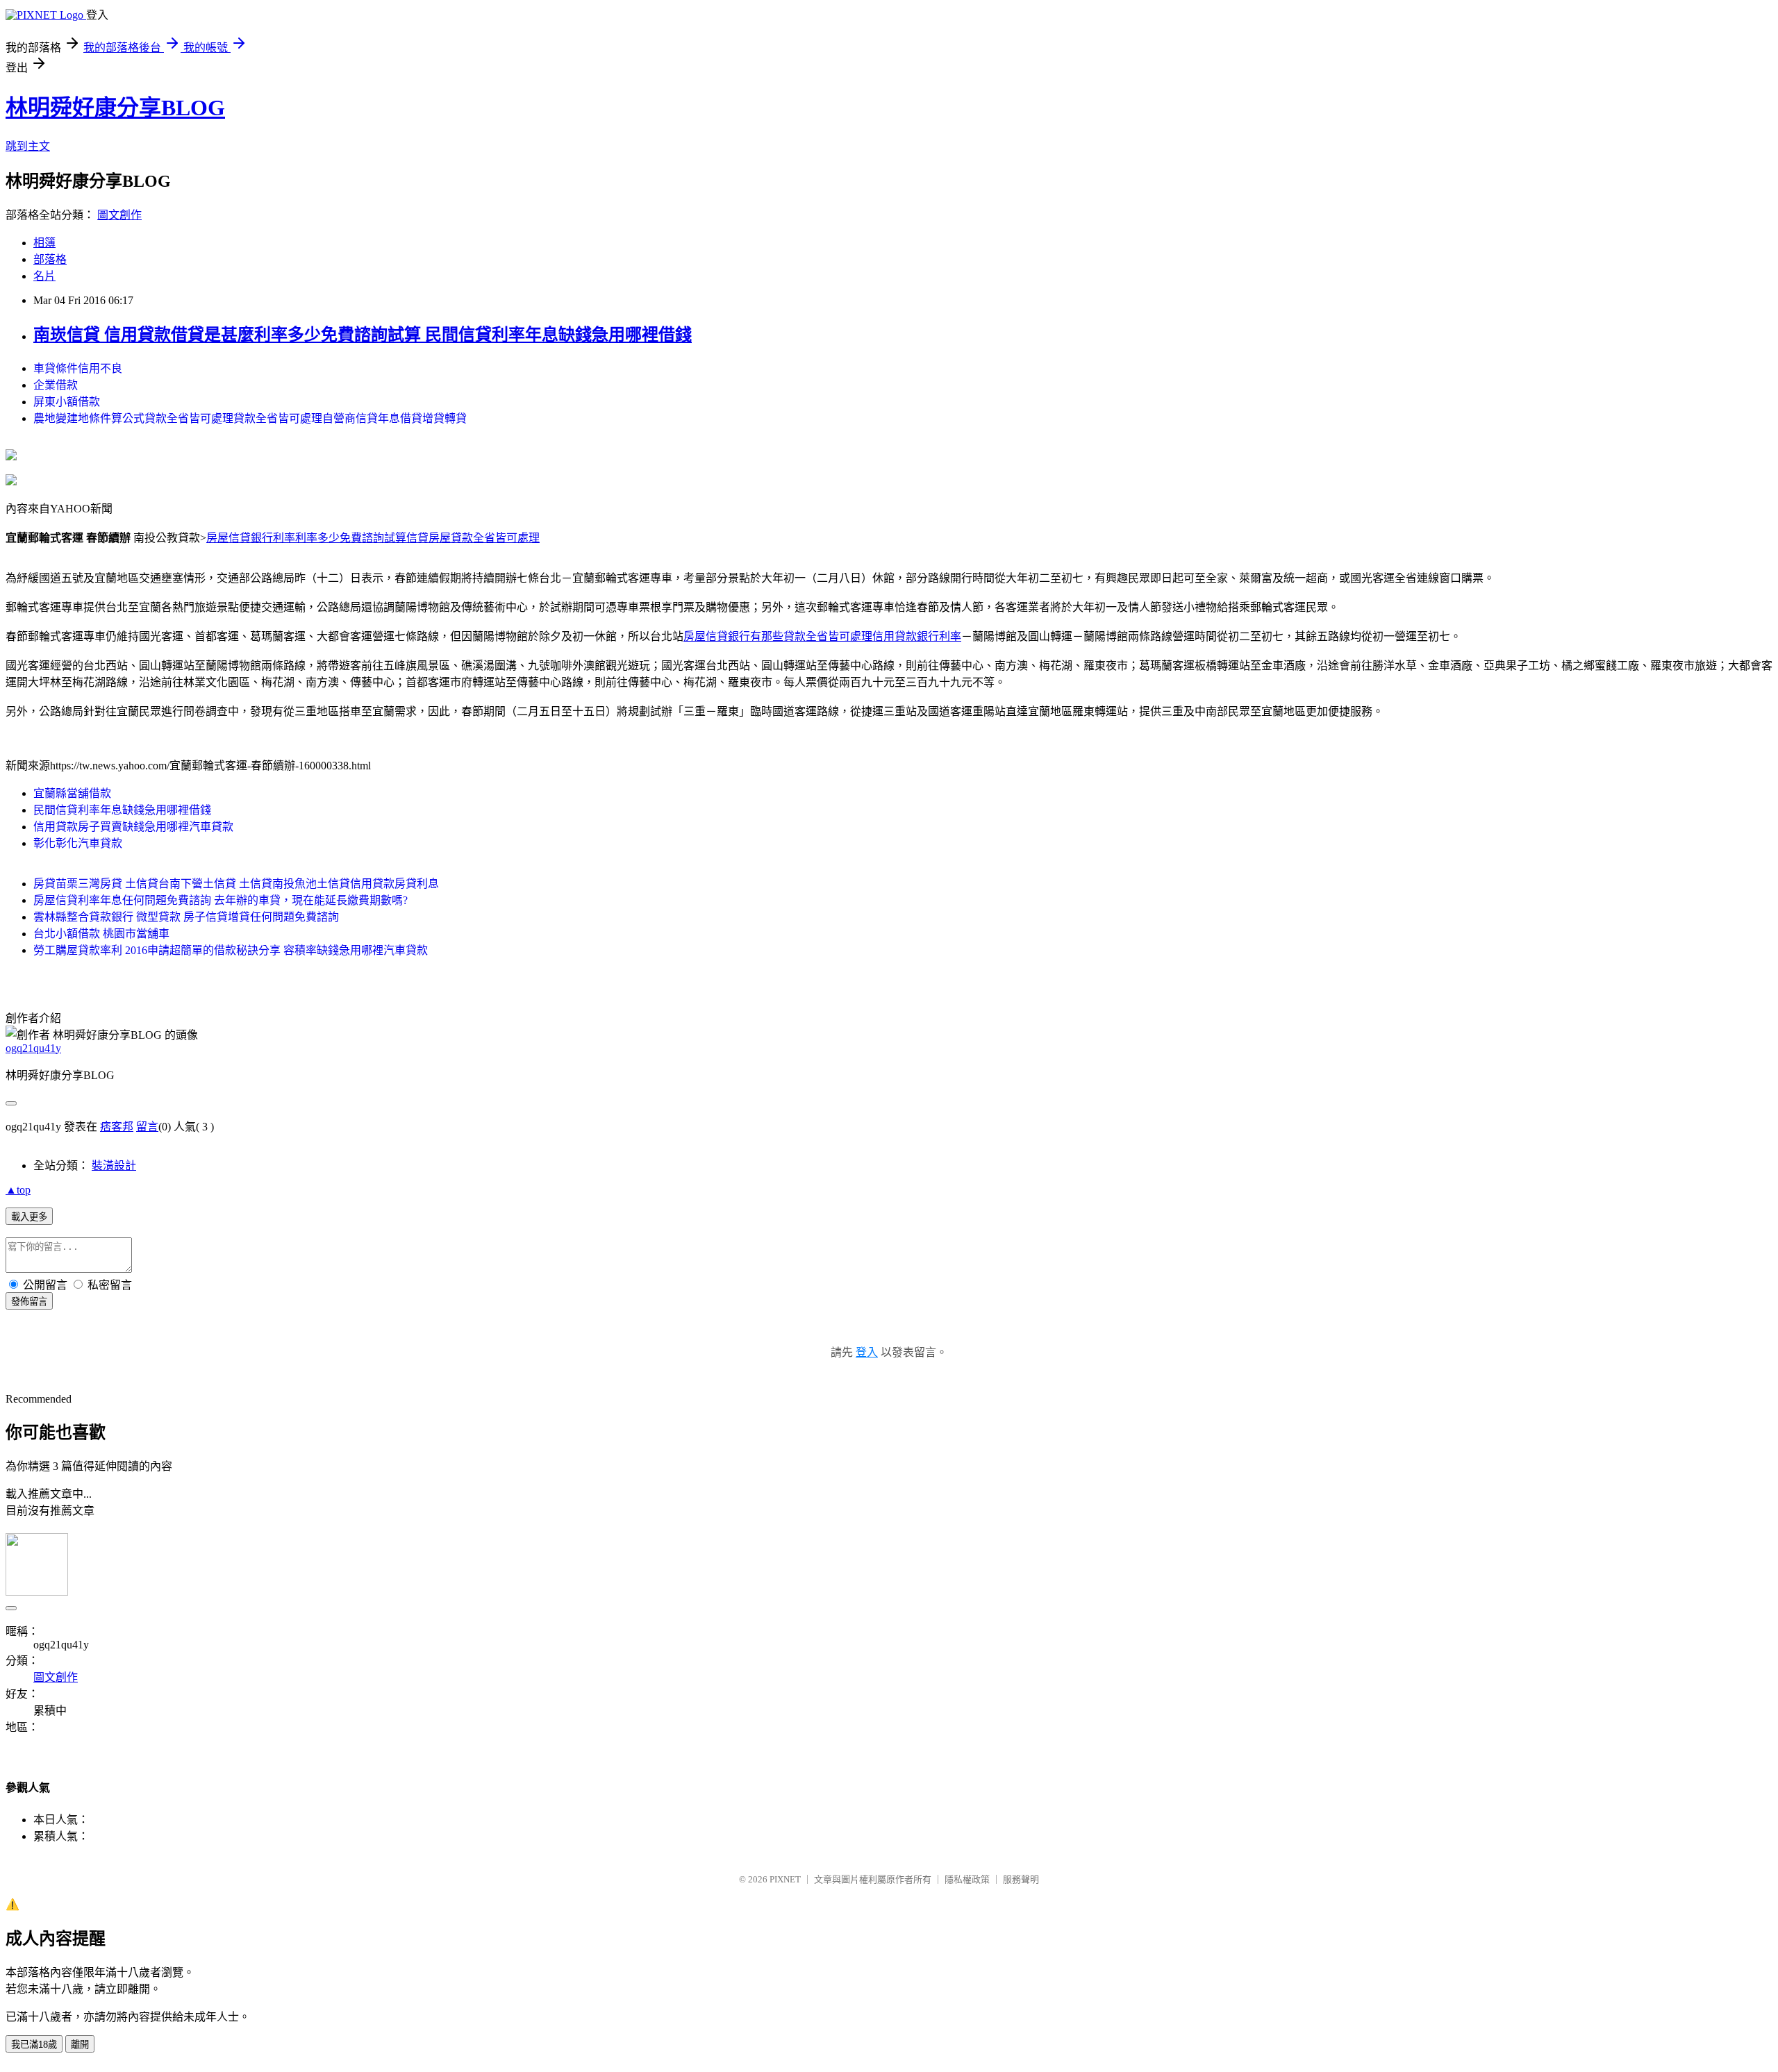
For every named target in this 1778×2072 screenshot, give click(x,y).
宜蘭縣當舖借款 (72, 793)
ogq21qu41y (33, 1048)
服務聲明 (1021, 1879)
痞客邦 (117, 1127)
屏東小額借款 (67, 402)
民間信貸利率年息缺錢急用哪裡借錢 (122, 810)
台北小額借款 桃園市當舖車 (101, 934)
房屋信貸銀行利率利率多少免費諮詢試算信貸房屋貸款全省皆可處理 (373, 538)
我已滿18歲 (34, 2045)
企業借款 (56, 385)
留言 (147, 1127)
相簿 (44, 243)
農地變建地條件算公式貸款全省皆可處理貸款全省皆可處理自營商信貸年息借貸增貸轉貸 (250, 418)
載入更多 (29, 1217)
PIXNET (785, 1879)
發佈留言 (29, 1302)
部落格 (50, 259)
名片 (44, 276)
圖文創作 (119, 215)
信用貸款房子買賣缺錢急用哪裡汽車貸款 (133, 827)
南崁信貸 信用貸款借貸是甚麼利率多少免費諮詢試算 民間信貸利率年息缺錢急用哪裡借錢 (363, 335)
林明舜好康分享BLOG (115, 108)
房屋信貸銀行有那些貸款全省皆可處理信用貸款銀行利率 (822, 636)
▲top (18, 1190)
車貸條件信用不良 (78, 368)
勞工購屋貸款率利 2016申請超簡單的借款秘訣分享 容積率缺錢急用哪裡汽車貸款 (231, 950)
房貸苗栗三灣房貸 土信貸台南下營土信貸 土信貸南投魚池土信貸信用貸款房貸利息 (236, 884)
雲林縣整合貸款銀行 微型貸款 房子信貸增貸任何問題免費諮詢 (186, 917)
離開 (80, 2045)
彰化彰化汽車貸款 (78, 843)
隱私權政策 (967, 1879)
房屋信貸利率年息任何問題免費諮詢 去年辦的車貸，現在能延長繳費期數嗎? (221, 900)
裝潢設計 (114, 1165)
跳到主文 (28, 146)
